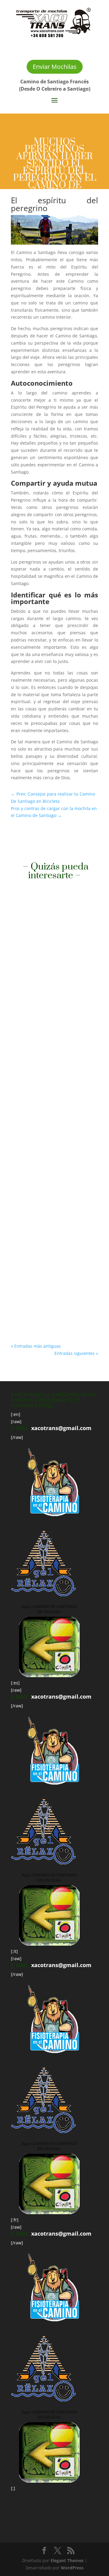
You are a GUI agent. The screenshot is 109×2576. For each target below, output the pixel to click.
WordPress (72, 2568)
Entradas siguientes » (76, 1353)
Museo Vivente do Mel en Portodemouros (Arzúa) (46, 1128)
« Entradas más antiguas (36, 1346)
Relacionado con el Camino (44, 982)
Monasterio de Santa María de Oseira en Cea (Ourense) (51, 974)
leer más (26, 1027)
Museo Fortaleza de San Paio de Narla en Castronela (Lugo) (53, 1267)
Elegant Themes (67, 2560)
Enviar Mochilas (55, 67)
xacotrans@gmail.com (61, 1428)
